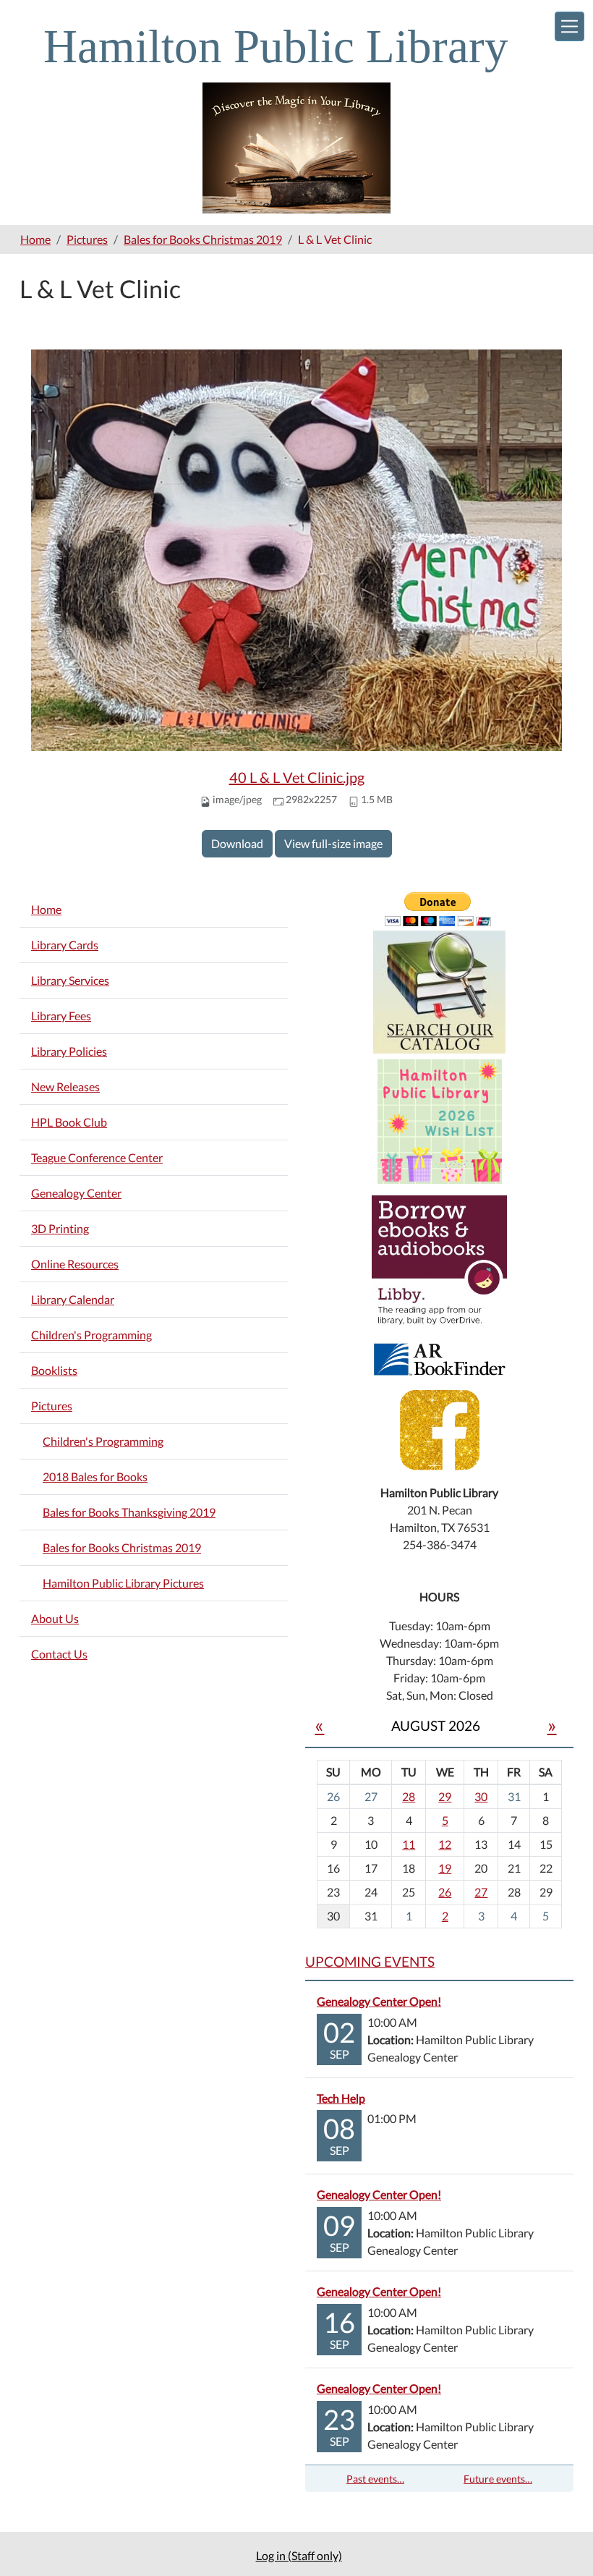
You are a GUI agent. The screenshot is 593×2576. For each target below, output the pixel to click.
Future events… (498, 2479)
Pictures (87, 239)
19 (445, 1868)
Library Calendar (73, 1299)
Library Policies (69, 1051)
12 (445, 1844)
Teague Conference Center (97, 1157)
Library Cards (65, 945)
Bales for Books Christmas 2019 (203, 239)
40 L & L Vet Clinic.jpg (297, 777)
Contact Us (59, 1654)
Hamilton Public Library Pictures (123, 1583)
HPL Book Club (69, 1122)
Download (237, 843)
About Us (55, 1618)
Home (35, 239)
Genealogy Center (76, 1193)
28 (409, 1796)
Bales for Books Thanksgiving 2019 (129, 1512)
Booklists (54, 1370)
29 (445, 1796)
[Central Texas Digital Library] (439, 1261)
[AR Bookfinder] (440, 1358)
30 (481, 1796)
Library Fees (61, 1016)
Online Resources (75, 1264)
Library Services (70, 980)
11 (409, 1844)
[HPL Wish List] (440, 1120)
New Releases (65, 1086)
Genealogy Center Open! (379, 2001)
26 (445, 1892)
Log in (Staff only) (299, 2555)
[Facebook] (440, 1429)
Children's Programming (91, 1335)
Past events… (375, 2479)
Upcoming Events (370, 1961)
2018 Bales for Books (95, 1476)
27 (481, 1892)
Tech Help (341, 2098)
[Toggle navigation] (569, 26)
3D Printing (60, 1228)
